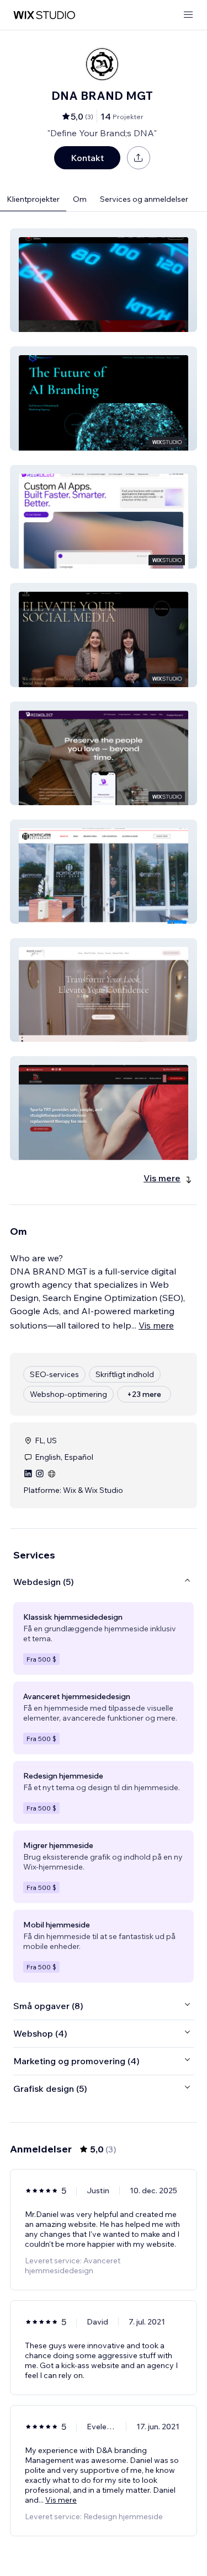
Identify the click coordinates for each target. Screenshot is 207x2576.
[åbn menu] (188, 15)
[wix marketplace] (44, 15)
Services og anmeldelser (144, 199)
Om (80, 199)
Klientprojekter (33, 199)
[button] (104, 280)
